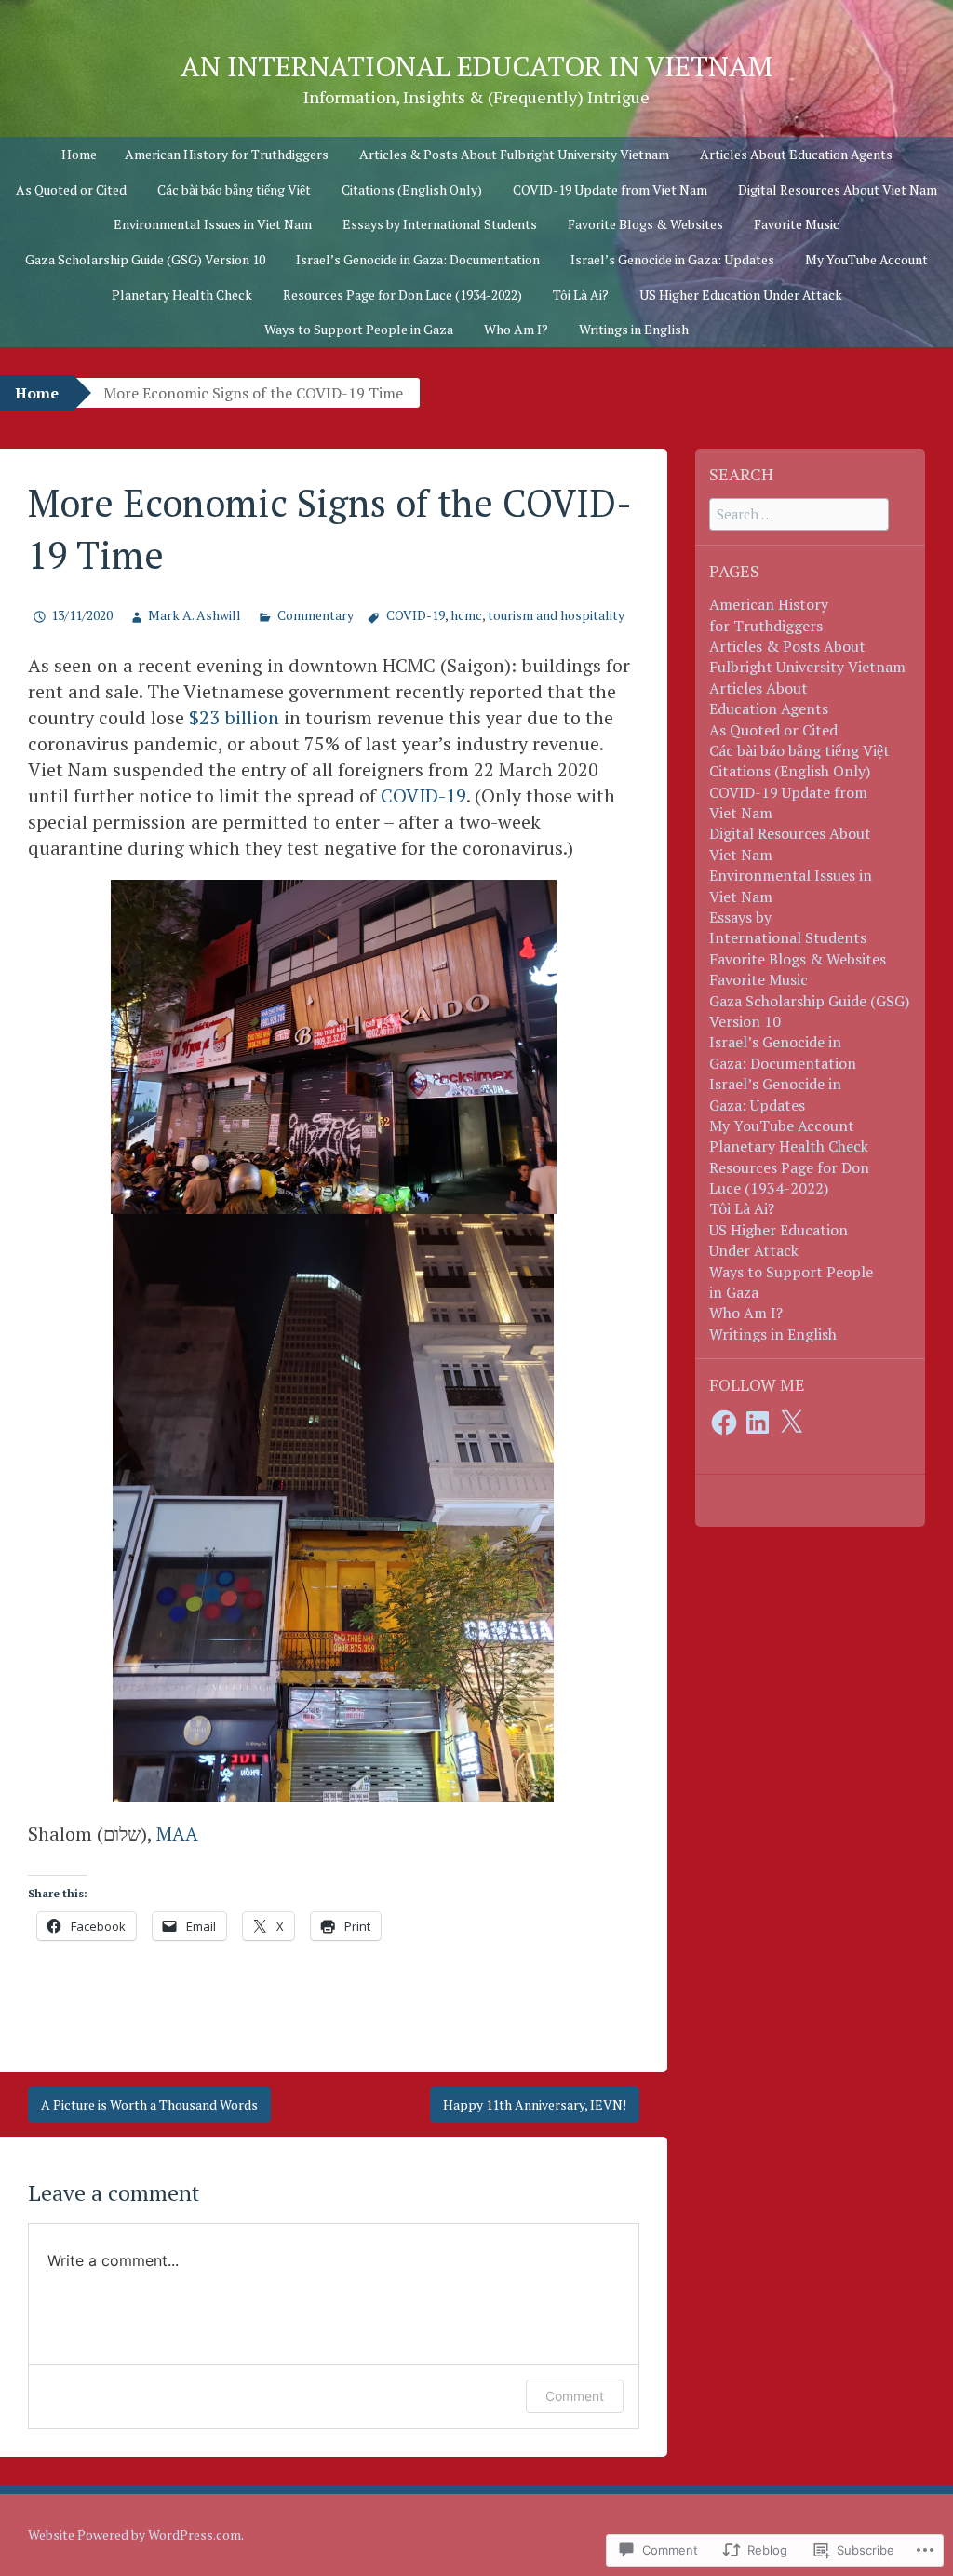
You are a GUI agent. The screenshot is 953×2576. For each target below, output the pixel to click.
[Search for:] (799, 514)
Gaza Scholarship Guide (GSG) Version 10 (145, 259)
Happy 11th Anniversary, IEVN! (535, 2104)
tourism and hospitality (556, 615)
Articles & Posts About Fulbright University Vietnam (514, 154)
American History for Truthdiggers (227, 154)
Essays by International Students (440, 224)
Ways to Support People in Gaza (359, 329)
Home (79, 154)
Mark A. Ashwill (195, 615)
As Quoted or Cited (71, 189)
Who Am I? (516, 329)
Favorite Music (797, 224)
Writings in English (634, 329)
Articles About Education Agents (796, 154)
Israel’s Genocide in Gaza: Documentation (418, 259)
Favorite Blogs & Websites (645, 224)
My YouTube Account (866, 259)
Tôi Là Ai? (581, 295)
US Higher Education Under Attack (741, 295)
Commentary (315, 615)
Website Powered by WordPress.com (134, 2535)
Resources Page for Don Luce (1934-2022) (403, 295)
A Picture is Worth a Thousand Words (149, 2104)
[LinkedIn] (758, 1423)
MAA (177, 1834)
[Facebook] (724, 1423)
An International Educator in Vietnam (476, 66)
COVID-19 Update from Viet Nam (610, 189)
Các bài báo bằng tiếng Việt (234, 189)
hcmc (466, 615)
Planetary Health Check (182, 295)
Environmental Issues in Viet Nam (213, 224)
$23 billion (234, 717)
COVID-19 (416, 615)
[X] (791, 1423)
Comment (575, 2396)
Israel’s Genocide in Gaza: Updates (672, 259)
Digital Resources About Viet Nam (838, 189)
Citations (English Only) (412, 189)
